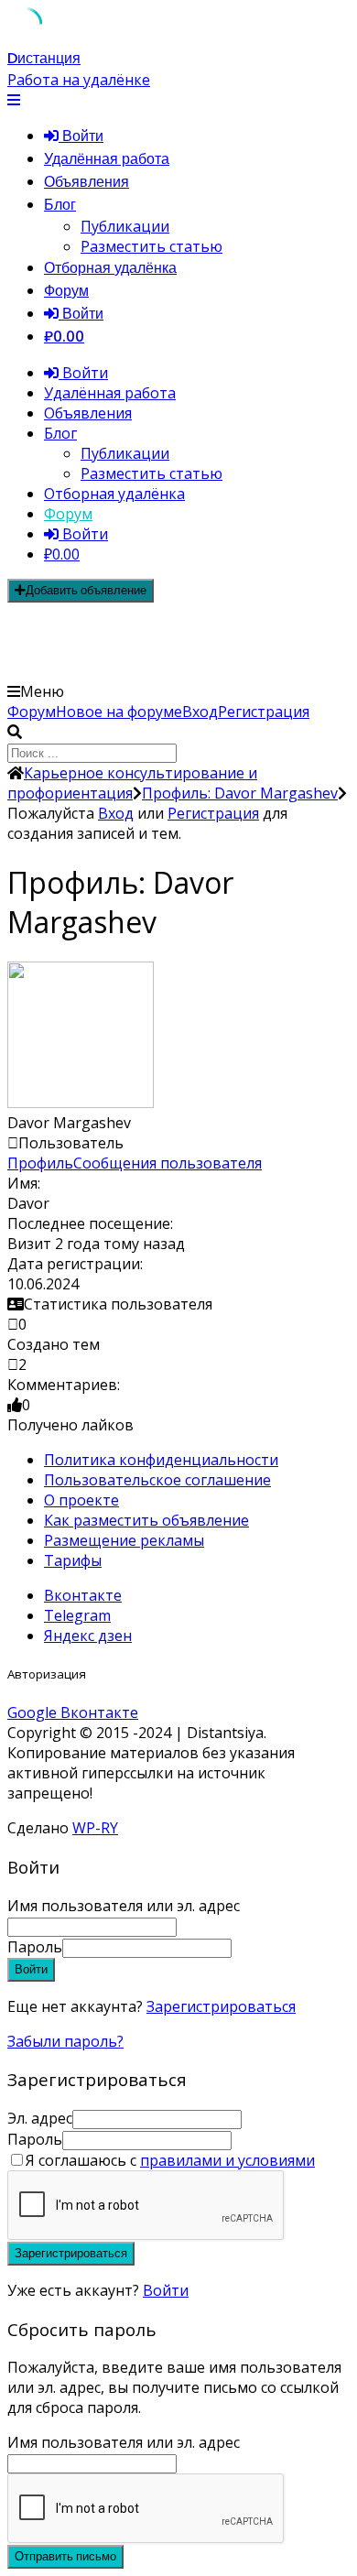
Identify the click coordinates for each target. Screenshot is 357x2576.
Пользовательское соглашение (157, 1480)
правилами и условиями (227, 2160)
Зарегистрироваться (221, 2006)
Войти (166, 2290)
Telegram (77, 1615)
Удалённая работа (107, 159)
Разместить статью (151, 246)
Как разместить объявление (146, 1520)
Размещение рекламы (124, 1540)
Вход (200, 712)
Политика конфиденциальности (161, 1460)
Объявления (87, 182)
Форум (66, 291)
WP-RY (95, 1828)
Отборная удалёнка (110, 268)
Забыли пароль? (65, 2041)
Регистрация (264, 712)
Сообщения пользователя (168, 1163)
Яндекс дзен (88, 1636)
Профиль (40, 1163)
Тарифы (73, 1560)
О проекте (81, 1500)
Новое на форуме (119, 712)
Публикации (125, 226)
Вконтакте (83, 1595)
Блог (60, 205)
